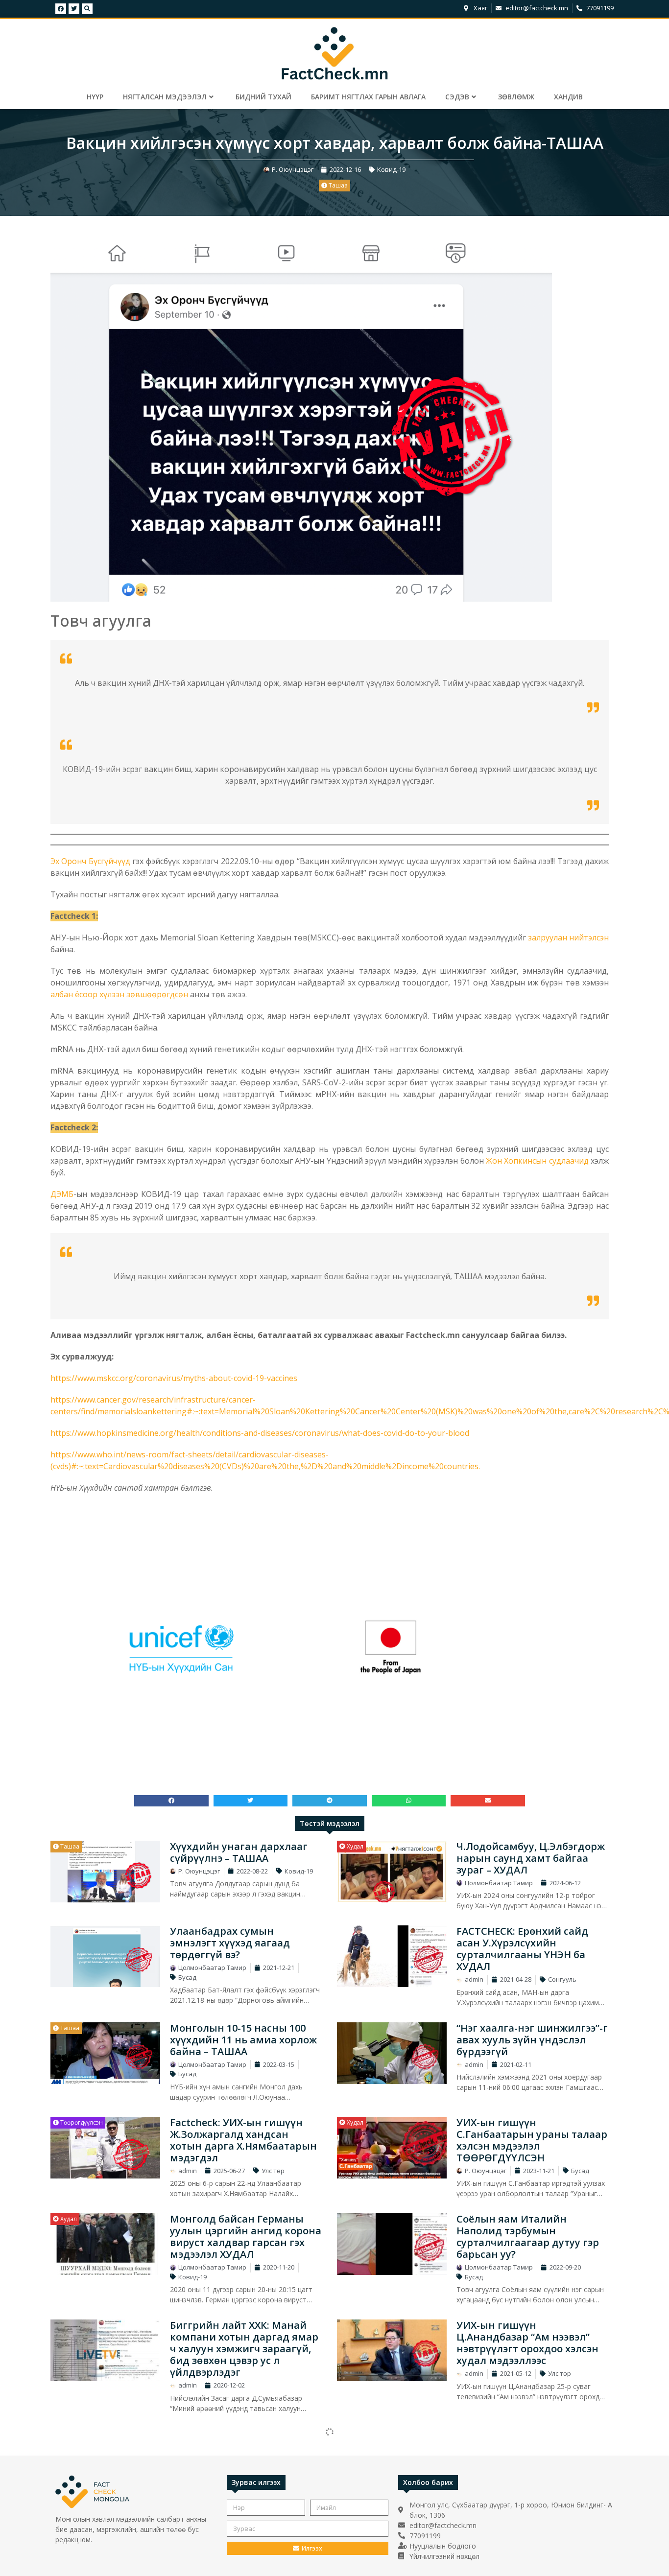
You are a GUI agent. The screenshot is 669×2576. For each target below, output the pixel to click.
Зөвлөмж (516, 97)
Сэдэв (457, 97)
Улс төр (273, 2171)
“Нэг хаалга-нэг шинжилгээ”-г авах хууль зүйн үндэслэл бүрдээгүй (532, 2040)
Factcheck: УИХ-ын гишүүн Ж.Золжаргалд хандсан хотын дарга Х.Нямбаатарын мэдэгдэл (243, 2140)
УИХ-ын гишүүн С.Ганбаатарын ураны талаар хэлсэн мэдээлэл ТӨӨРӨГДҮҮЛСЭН (532, 2140)
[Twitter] (74, 9)
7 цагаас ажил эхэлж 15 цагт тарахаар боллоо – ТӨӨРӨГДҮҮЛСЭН (241, 2446)
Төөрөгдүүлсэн (81, 2122)
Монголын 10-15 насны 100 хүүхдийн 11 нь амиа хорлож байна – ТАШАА (243, 2040)
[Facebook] (61, 9)
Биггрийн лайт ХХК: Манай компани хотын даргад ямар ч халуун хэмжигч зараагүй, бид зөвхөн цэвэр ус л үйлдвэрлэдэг (244, 2349)
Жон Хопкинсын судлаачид (537, 1161)
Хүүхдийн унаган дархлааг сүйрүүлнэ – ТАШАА (239, 1852)
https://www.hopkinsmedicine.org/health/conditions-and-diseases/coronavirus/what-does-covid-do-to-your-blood (260, 1433)
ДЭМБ (62, 1194)
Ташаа (337, 185)
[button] (171, 1801)
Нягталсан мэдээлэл (165, 97)
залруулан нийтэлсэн (568, 937)
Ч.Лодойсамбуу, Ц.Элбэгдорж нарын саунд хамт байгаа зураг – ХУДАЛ (531, 1858)
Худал (354, 1846)
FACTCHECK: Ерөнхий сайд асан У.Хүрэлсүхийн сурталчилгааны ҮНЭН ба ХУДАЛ (522, 1949)
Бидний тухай (263, 97)
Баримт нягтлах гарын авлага (368, 97)
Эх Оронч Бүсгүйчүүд (90, 861)
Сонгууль (562, 1979)
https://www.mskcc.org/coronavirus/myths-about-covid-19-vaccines (174, 1378)
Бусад (187, 1977)
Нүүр (95, 97)
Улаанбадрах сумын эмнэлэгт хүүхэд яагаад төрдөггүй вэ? (230, 1943)
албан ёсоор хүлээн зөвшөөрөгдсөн (119, 994)
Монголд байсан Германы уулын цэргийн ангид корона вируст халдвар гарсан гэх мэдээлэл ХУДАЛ (246, 2236)
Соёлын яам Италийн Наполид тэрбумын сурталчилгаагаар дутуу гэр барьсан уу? (528, 2236)
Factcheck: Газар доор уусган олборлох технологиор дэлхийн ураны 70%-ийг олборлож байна (529, 2451)
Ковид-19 (391, 169)
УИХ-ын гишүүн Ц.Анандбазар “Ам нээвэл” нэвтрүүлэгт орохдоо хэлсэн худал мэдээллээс (527, 2343)
